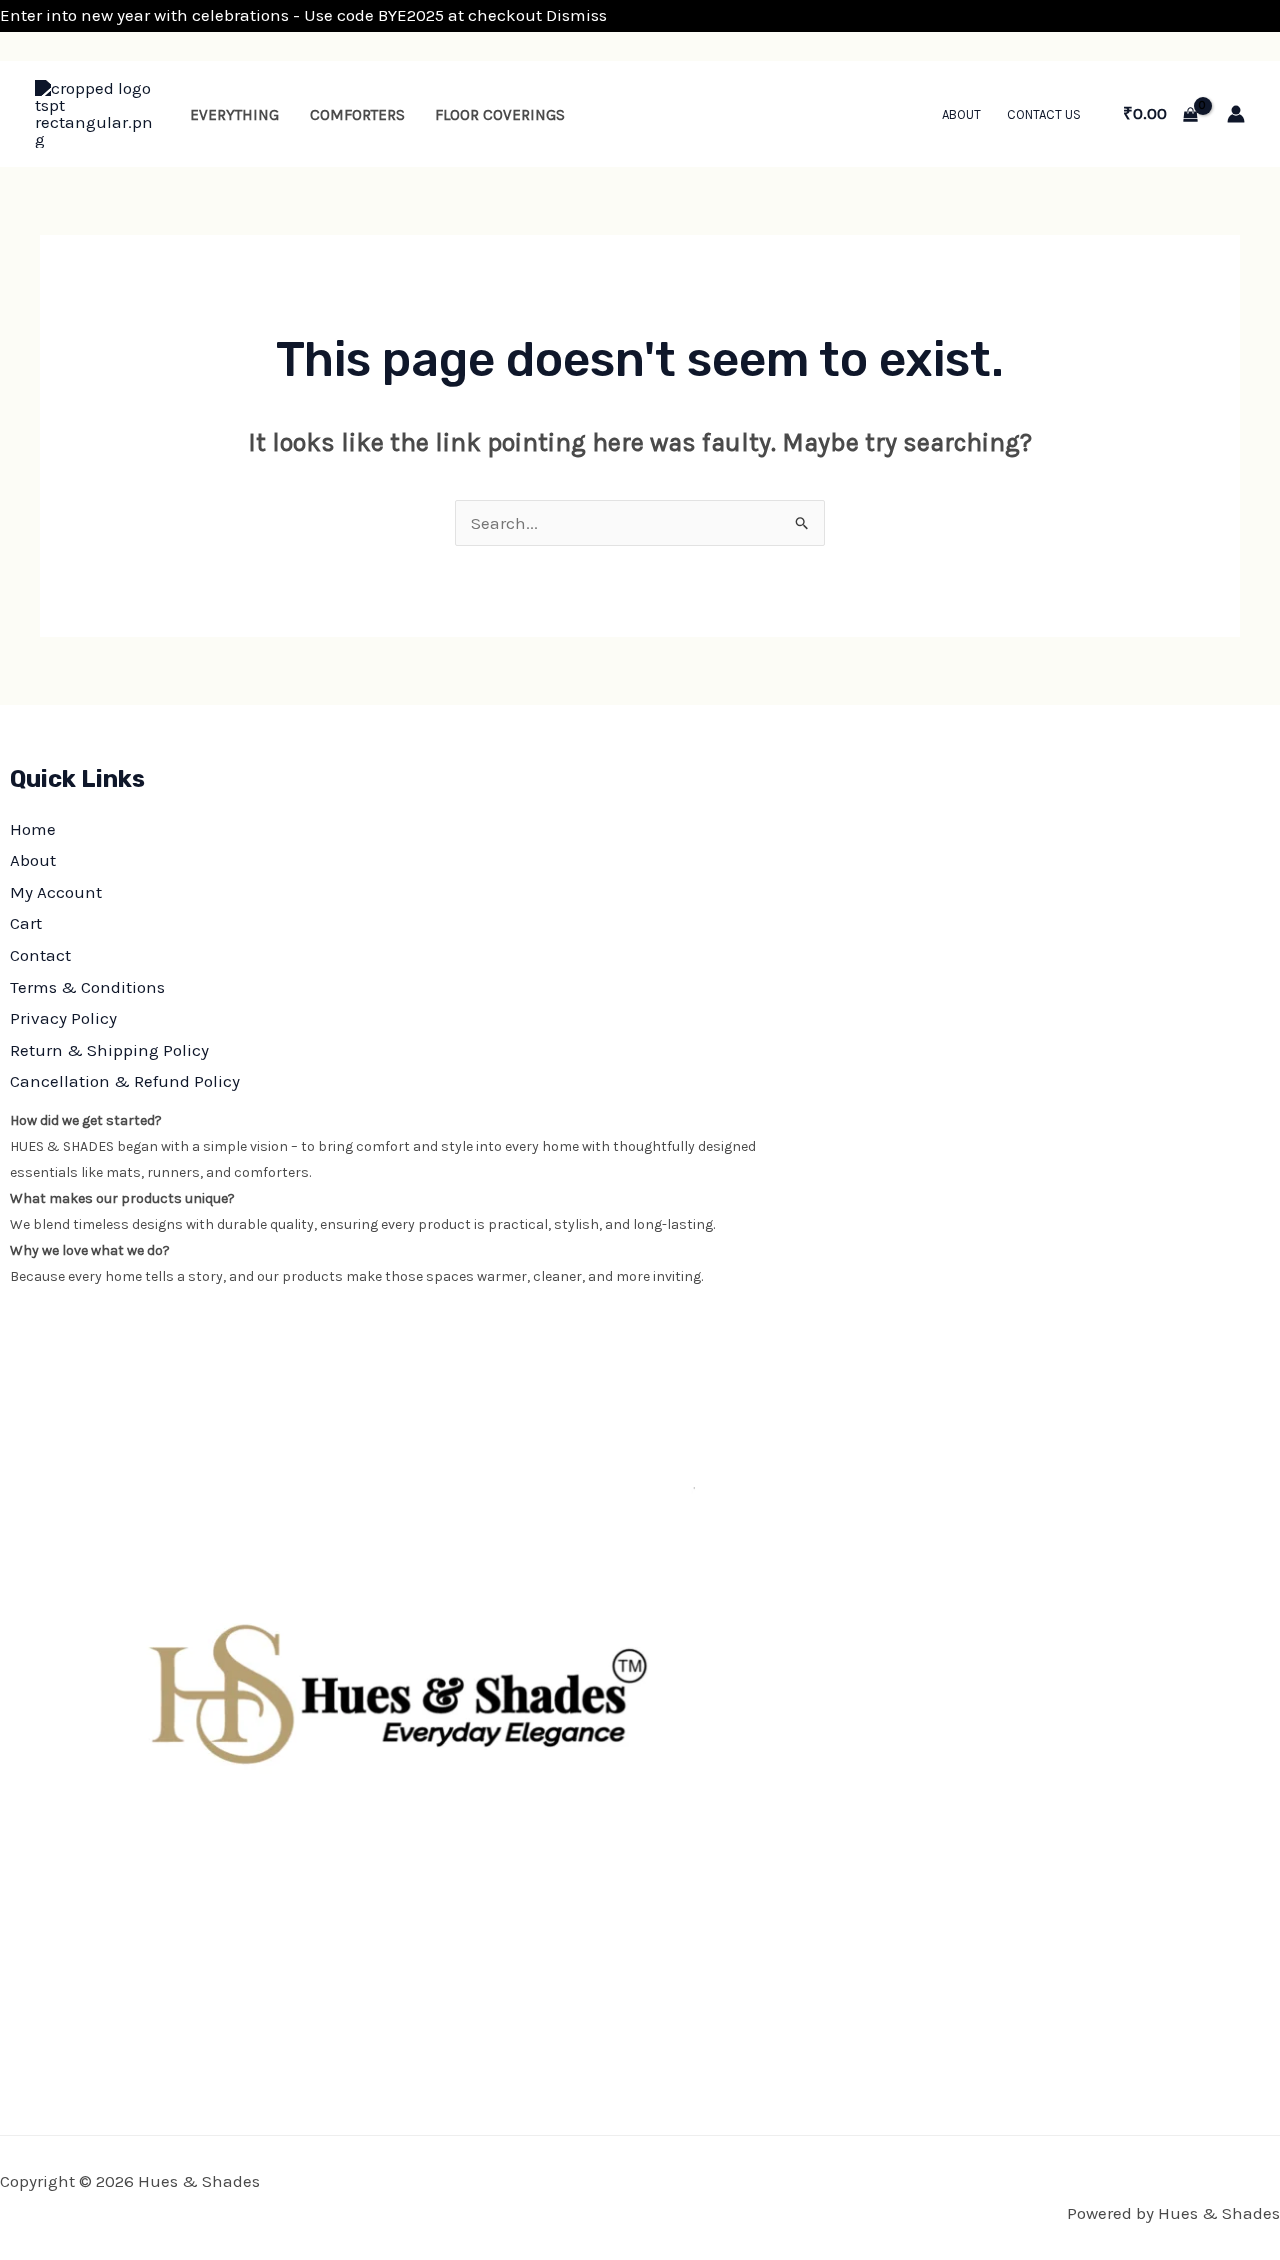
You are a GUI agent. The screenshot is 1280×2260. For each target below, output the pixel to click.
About (961, 114)
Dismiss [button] (576, 15)
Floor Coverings (500, 115)
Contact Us (1044, 114)
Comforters (357, 115)
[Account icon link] (1236, 114)
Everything (234, 115)
